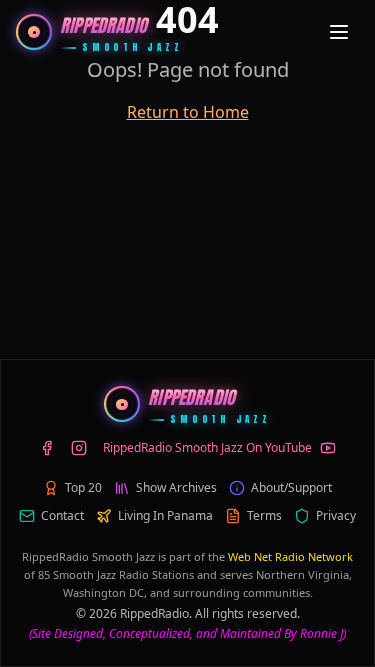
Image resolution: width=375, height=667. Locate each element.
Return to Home (188, 112)
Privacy (336, 516)
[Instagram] (79, 448)
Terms (264, 516)
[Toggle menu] (339, 32)
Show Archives (176, 488)
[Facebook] (47, 448)
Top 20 (83, 488)
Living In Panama (165, 516)
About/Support (291, 488)
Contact (62, 516)
